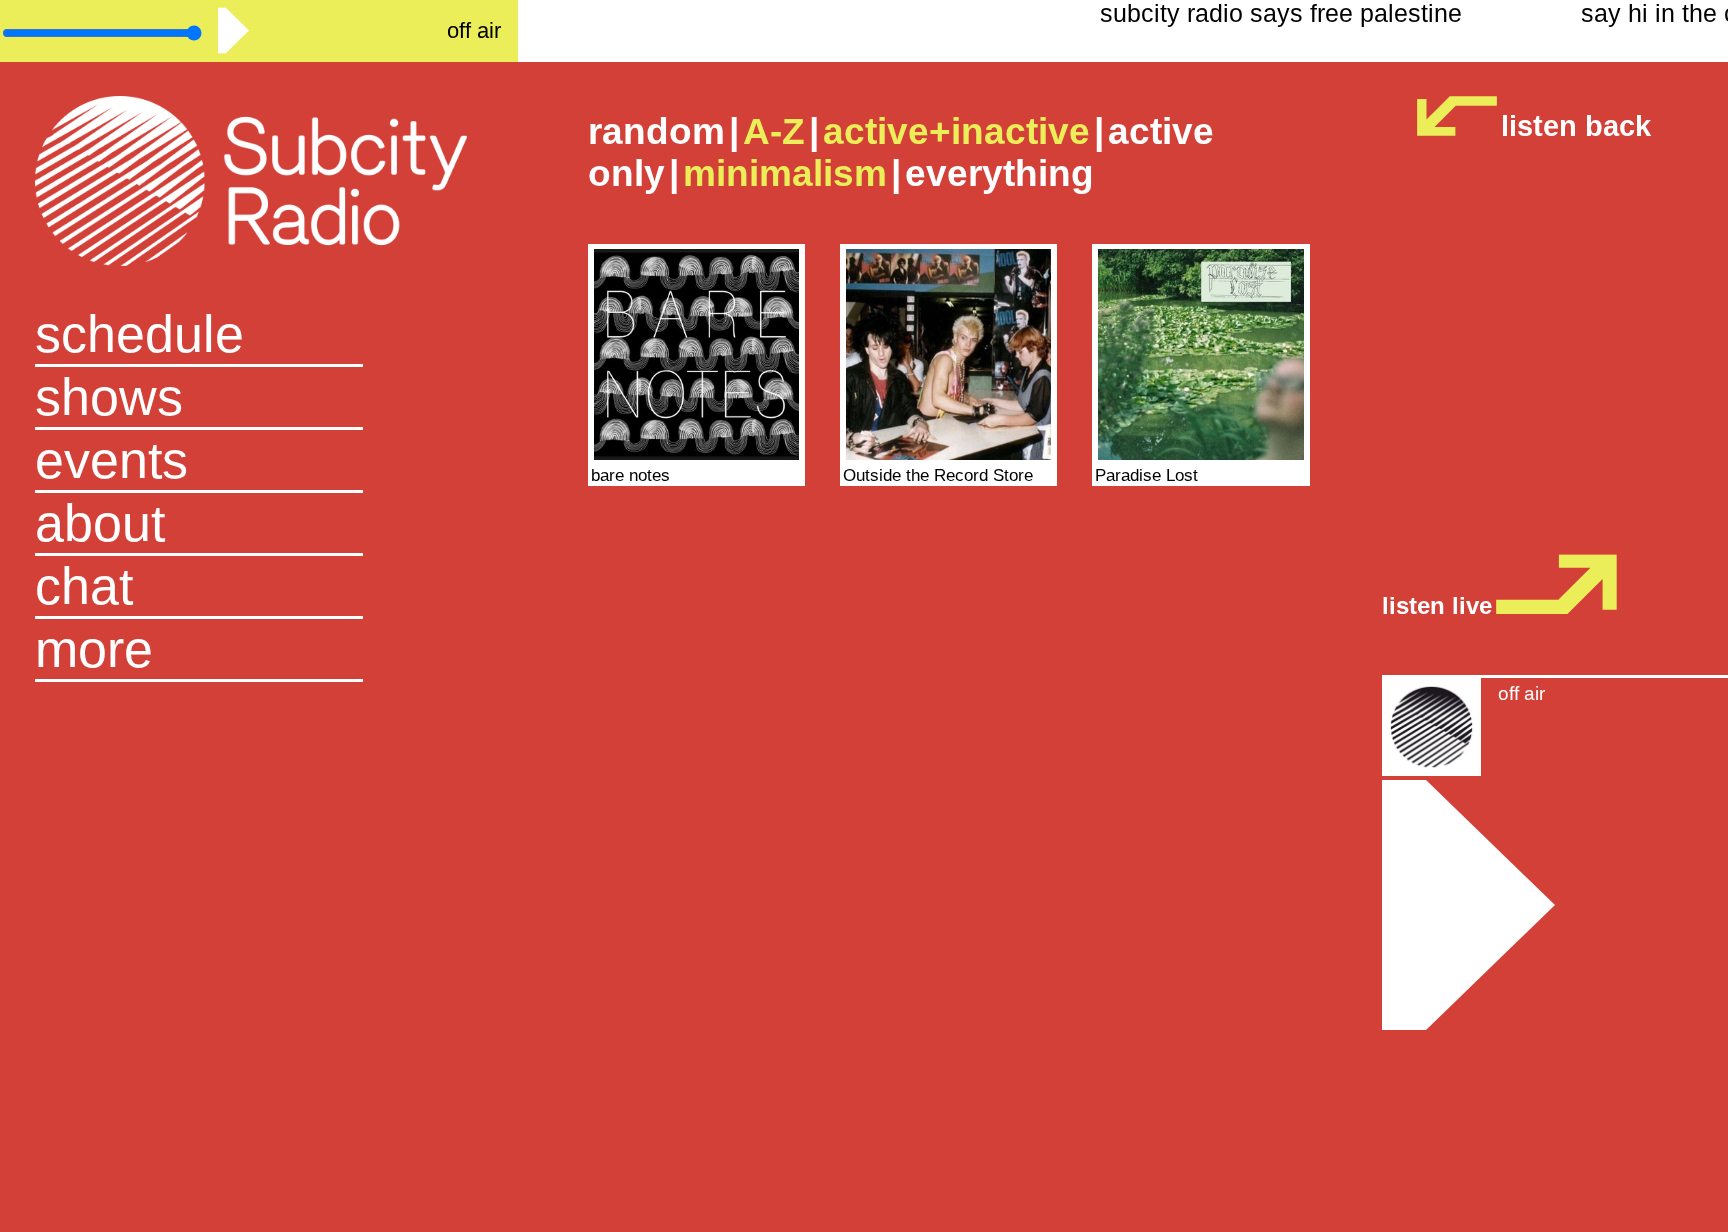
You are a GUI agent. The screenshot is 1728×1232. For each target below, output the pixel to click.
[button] (259, 650)
